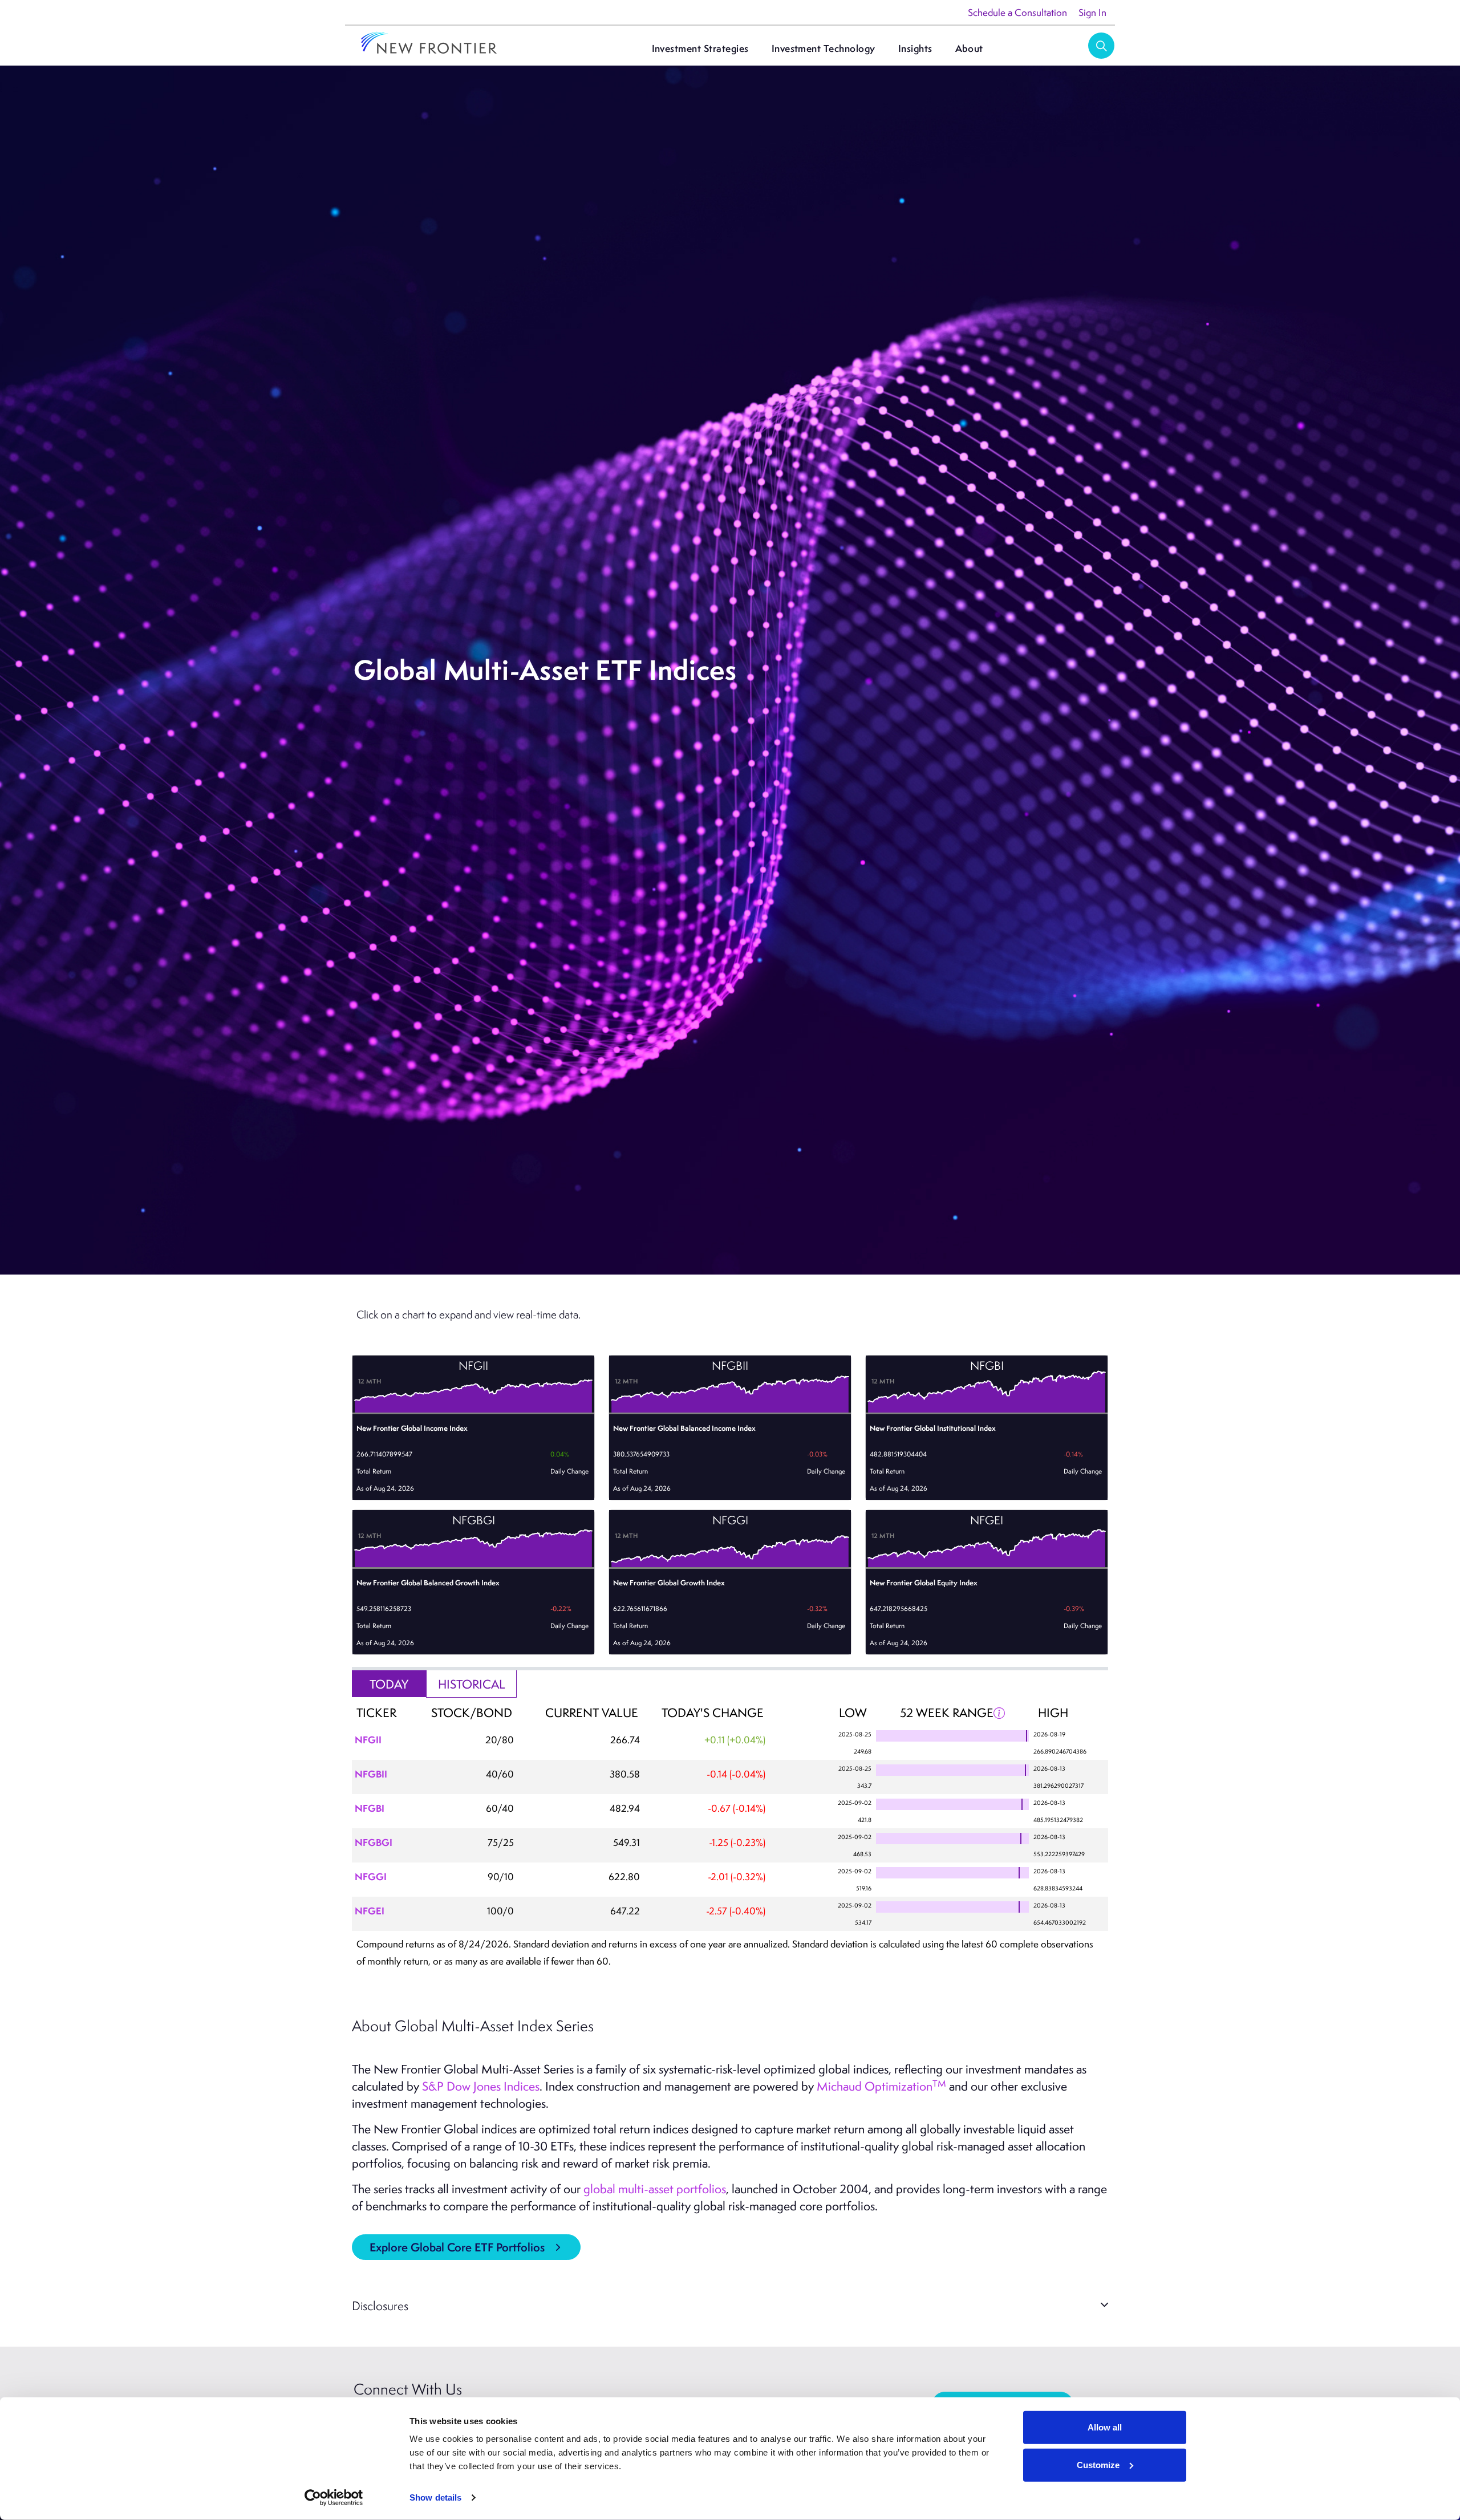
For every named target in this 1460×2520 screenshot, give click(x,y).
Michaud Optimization (881, 2086)
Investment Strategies (700, 48)
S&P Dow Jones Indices (481, 2086)
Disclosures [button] (380, 2305)
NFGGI (371, 1876)
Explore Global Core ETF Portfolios (457, 2247)
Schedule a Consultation (1017, 13)
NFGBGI (374, 1842)
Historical (472, 1684)
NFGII (368, 1740)
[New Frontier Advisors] (429, 44)
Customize (1098, 2464)
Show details (435, 2497)
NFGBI (370, 1808)
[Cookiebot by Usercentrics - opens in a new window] (334, 2498)
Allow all (1105, 2427)
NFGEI (370, 1911)
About (969, 48)
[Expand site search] (1101, 46)
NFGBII (371, 1774)
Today (389, 1684)
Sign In (1092, 13)
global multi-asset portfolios (655, 2189)
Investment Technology (824, 48)
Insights (915, 48)
